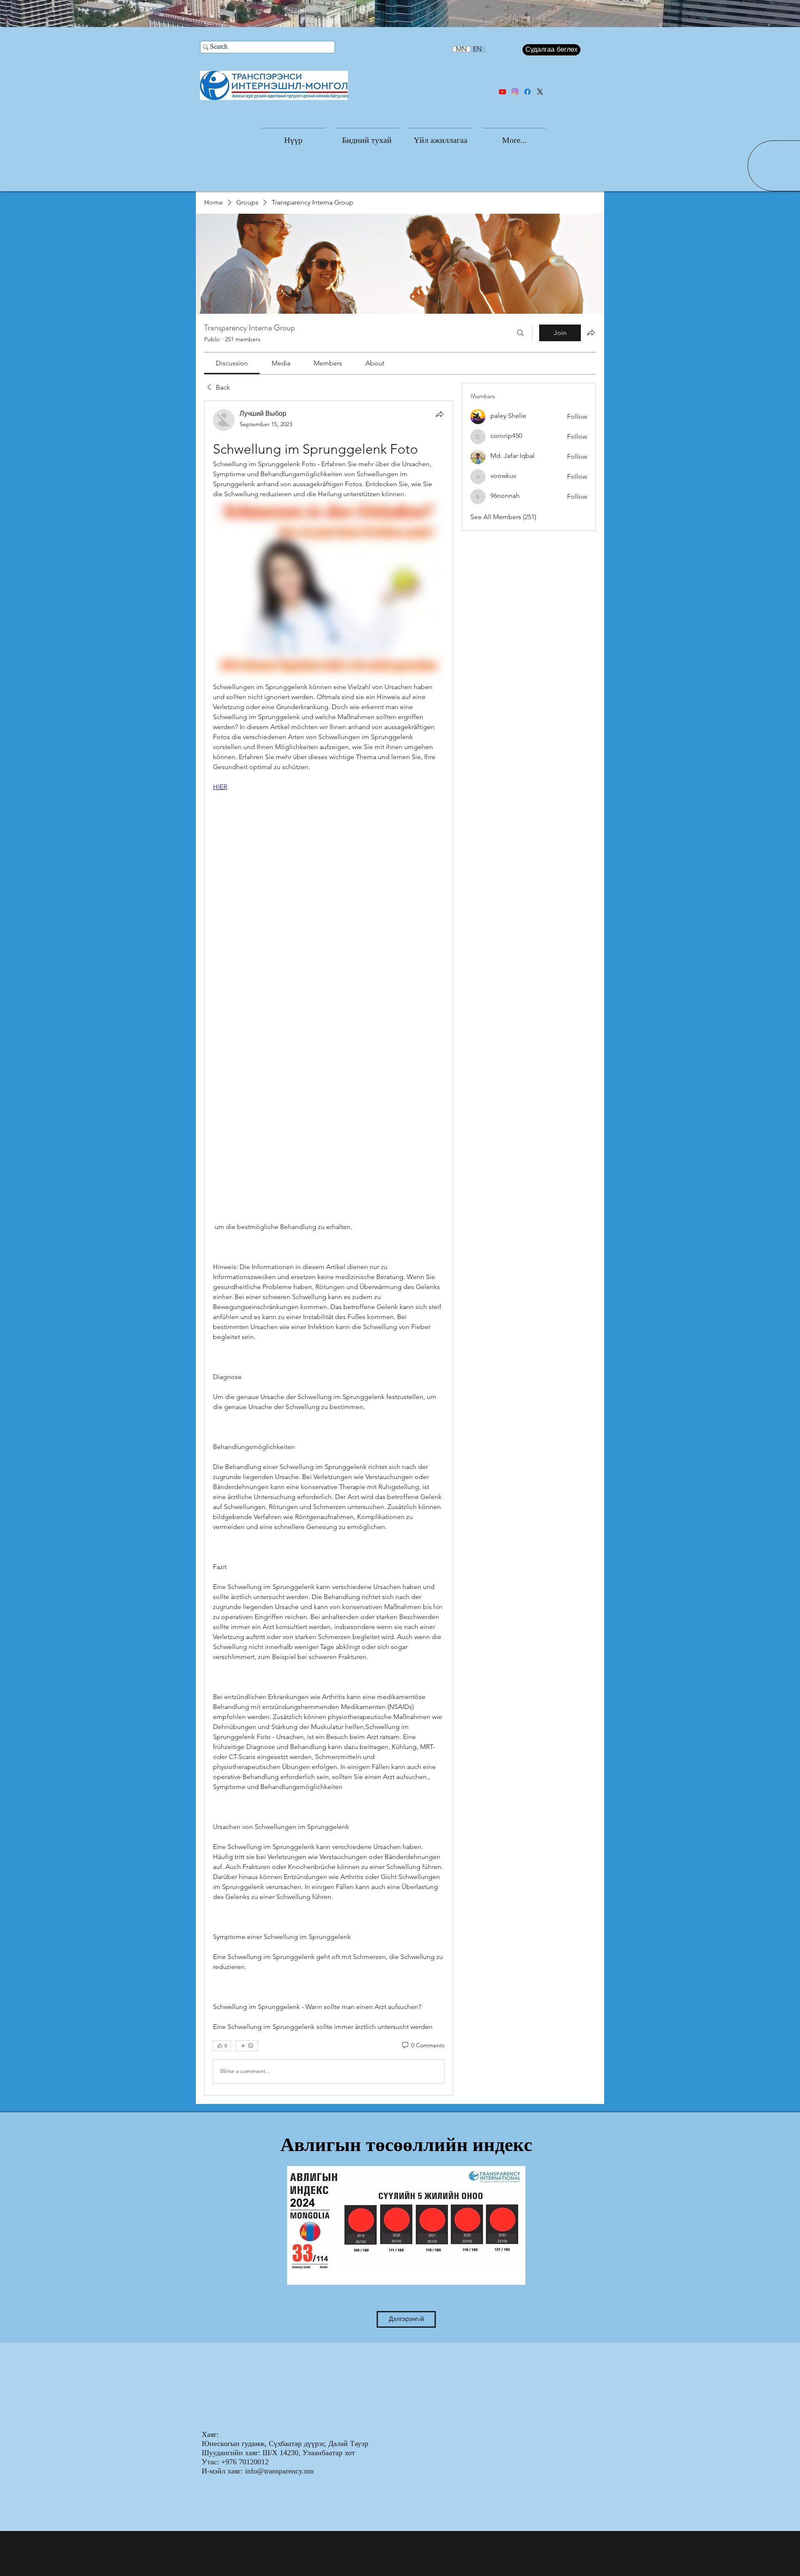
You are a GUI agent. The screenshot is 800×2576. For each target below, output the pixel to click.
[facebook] (527, 92)
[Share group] (591, 332)
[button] (367, 136)
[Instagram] (515, 92)
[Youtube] (502, 92)
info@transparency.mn (279, 2471)
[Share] (440, 414)
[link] (232, 363)
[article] (329, 1248)
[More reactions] (247, 2046)
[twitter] (540, 92)
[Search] (520, 333)
